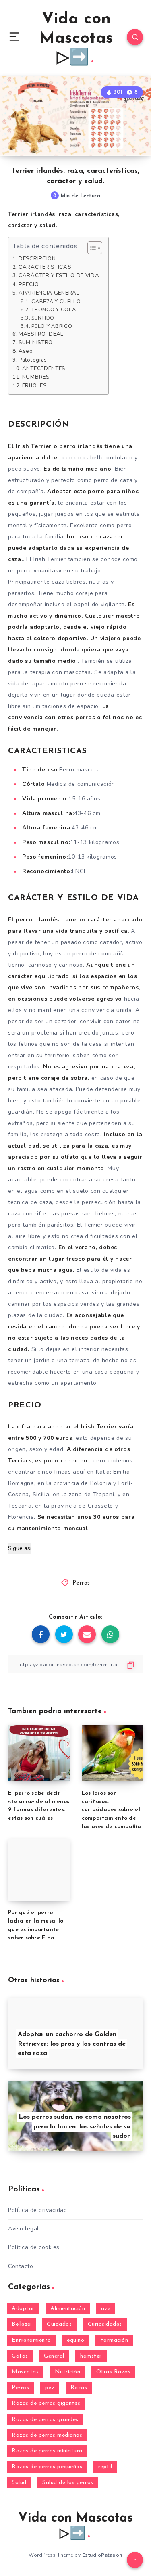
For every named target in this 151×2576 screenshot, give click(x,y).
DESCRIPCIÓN (37, 259)
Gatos (20, 2356)
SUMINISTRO (36, 343)
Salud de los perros (68, 2483)
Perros (81, 1583)
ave (106, 2309)
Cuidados (59, 2324)
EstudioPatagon (102, 2555)
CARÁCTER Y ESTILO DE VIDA (59, 276)
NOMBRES (36, 377)
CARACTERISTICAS (45, 267)
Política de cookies (34, 2247)
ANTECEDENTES (44, 369)
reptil (105, 2467)
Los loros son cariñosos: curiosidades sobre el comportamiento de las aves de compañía (112, 1810)
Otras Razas (114, 2372)
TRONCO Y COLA (54, 309)
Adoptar (23, 2309)
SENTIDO (43, 318)
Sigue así (20, 1548)
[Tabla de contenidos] (95, 248)
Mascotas (25, 2372)
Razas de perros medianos (47, 2435)
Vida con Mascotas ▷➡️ (76, 39)
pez (50, 2388)
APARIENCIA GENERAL (49, 293)
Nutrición (68, 2372)
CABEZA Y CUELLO (56, 301)
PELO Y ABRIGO (52, 326)
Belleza (21, 2324)
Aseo (26, 351)
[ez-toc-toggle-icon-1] (91, 248)
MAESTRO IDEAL (41, 334)
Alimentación (68, 2309)
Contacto (21, 2266)
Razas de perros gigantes (46, 2403)
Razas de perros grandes (45, 2420)
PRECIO (29, 285)
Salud (19, 2483)
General (54, 2356)
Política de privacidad (37, 2210)
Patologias (33, 360)
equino (75, 2340)
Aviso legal (24, 2229)
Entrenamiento (31, 2340)
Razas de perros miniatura (47, 2451)
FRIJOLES (34, 386)
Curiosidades (105, 2324)
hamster (91, 2356)
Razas (79, 2388)
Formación (114, 2340)
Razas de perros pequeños (47, 2467)
